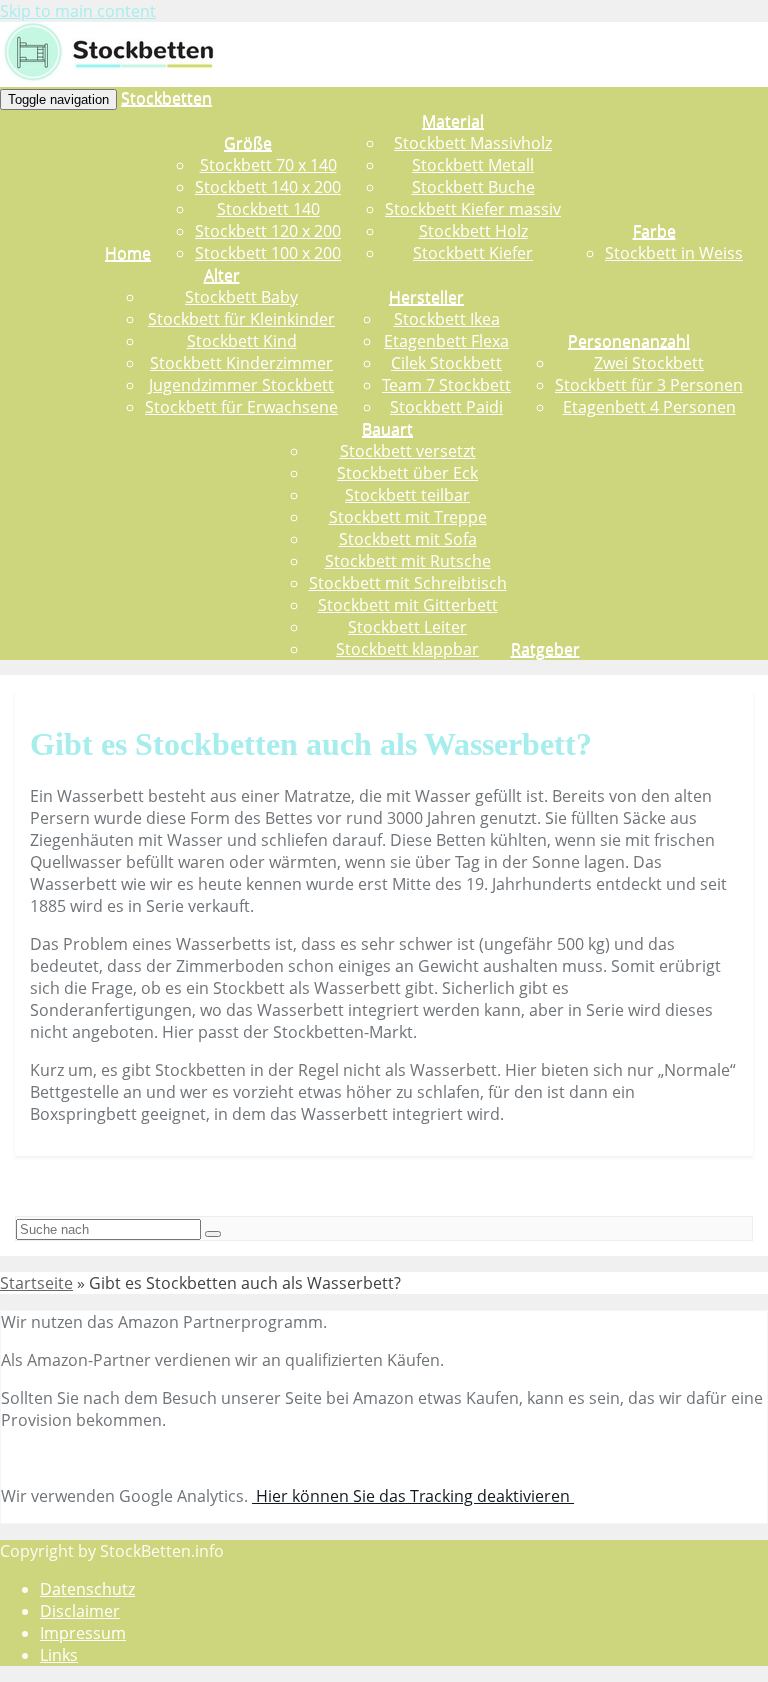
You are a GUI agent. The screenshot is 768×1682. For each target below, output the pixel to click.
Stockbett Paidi (446, 407)
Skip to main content (78, 11)
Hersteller (426, 297)
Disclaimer (80, 1611)
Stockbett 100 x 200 (268, 253)
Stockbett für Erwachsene (241, 407)
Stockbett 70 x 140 (268, 165)
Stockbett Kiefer (473, 253)
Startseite (36, 1283)
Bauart (387, 429)
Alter (222, 275)
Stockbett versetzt (408, 451)
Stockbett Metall (473, 165)
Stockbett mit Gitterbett (408, 605)
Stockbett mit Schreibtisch (408, 583)
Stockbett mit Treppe (408, 517)
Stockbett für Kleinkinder (241, 319)
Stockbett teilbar (407, 495)
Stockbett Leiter (407, 627)
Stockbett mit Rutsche (408, 561)
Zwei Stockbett (649, 363)
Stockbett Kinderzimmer (241, 363)
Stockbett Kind (242, 341)
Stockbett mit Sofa (408, 539)
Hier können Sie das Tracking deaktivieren (413, 1496)
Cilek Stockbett (446, 363)
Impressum (83, 1633)
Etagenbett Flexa (446, 341)
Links (59, 1655)
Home (128, 253)
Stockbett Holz (473, 231)
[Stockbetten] (115, 76)
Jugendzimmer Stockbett (241, 385)
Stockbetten (166, 98)
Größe (248, 143)
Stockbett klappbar (407, 649)
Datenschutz (87, 1589)
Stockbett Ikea (447, 319)
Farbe (654, 231)
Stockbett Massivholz (473, 143)
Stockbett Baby (241, 297)
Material (453, 121)
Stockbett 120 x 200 (268, 231)
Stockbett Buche (473, 187)
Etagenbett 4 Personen (649, 407)
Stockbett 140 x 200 (268, 187)
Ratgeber (545, 649)
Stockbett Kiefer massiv (473, 209)
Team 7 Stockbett (446, 385)
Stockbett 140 (268, 209)
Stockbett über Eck (407, 473)
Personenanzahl (629, 341)
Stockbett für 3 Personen (649, 385)
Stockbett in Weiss (674, 253)
